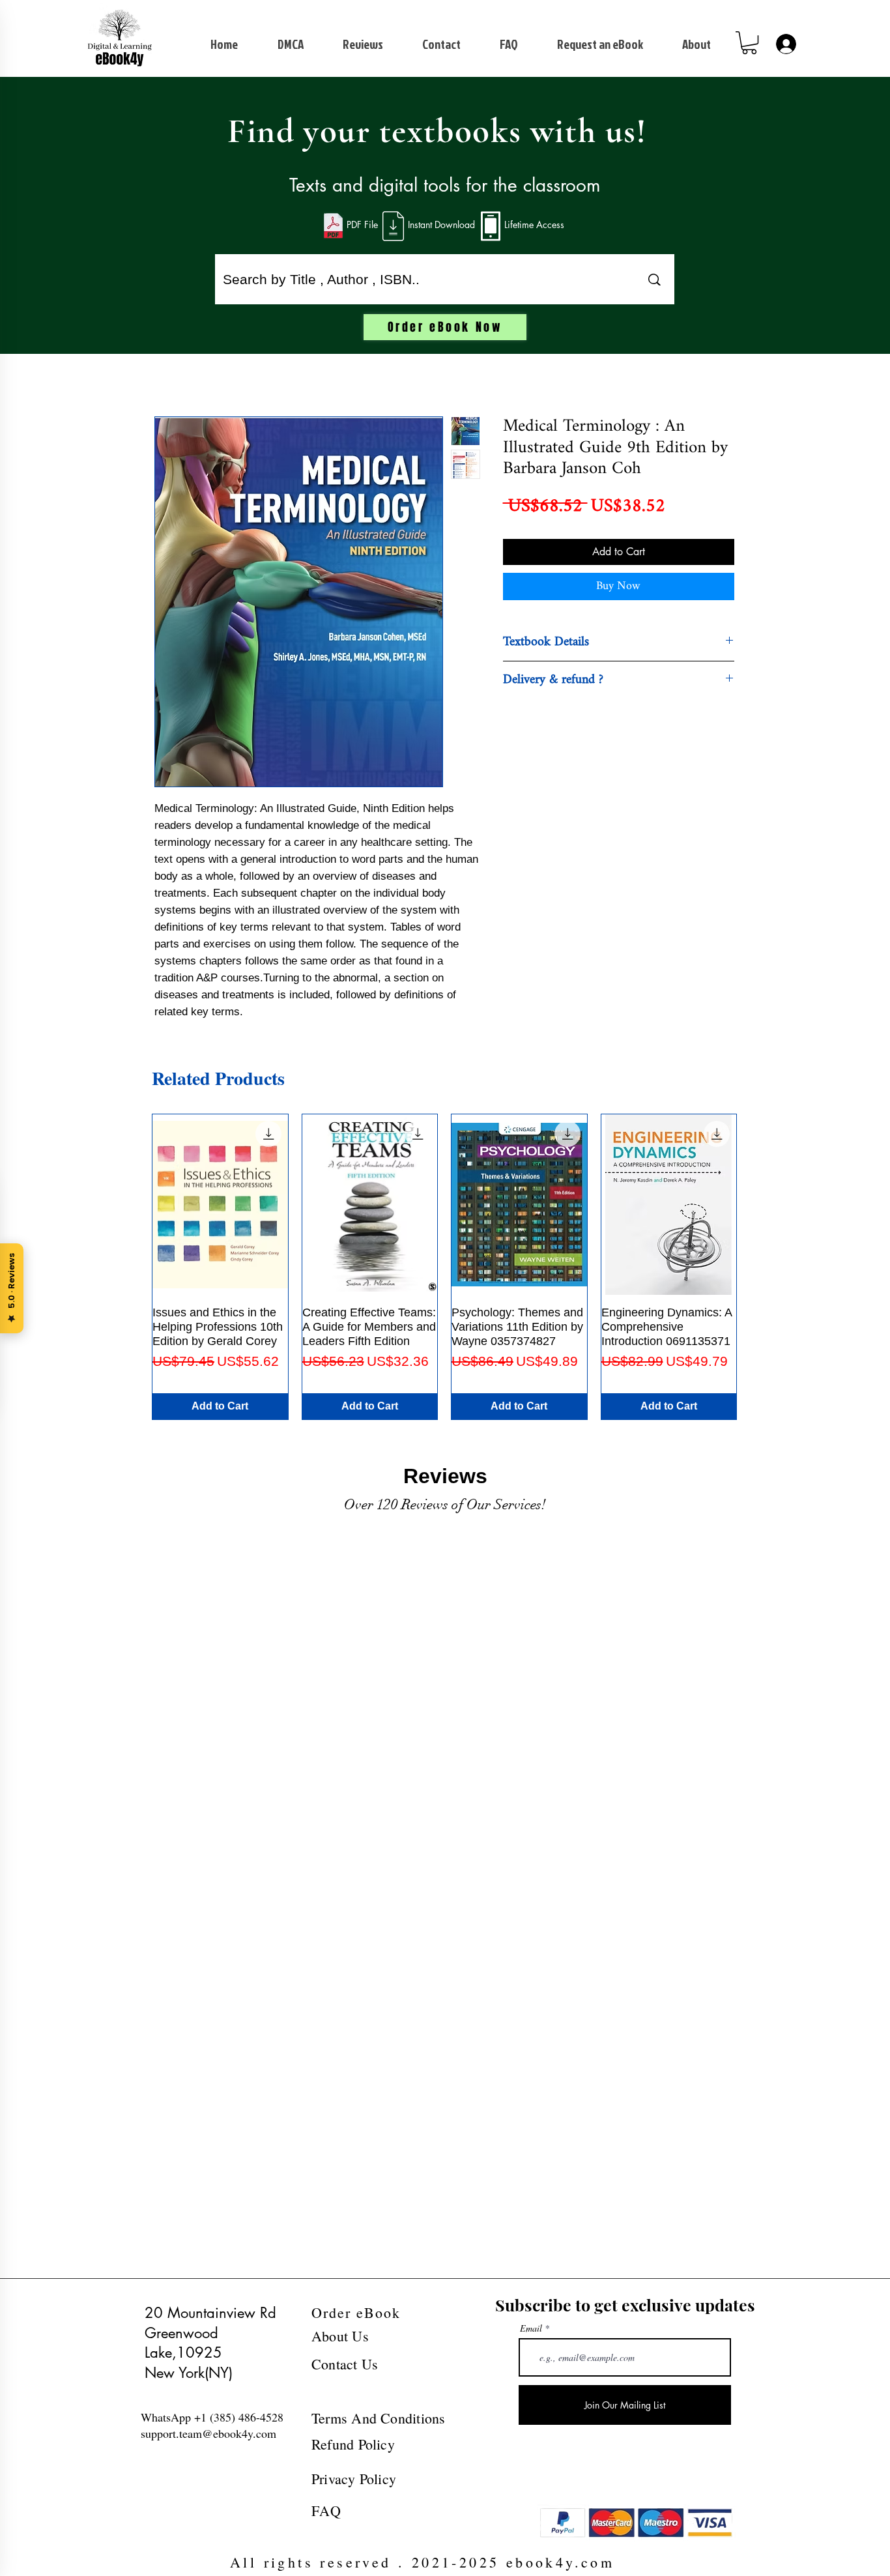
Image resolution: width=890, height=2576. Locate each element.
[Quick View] (220, 1205)
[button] (749, 43)
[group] (444, 1267)
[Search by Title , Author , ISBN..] (654, 279)
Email (531, 2328)
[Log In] (785, 44)
